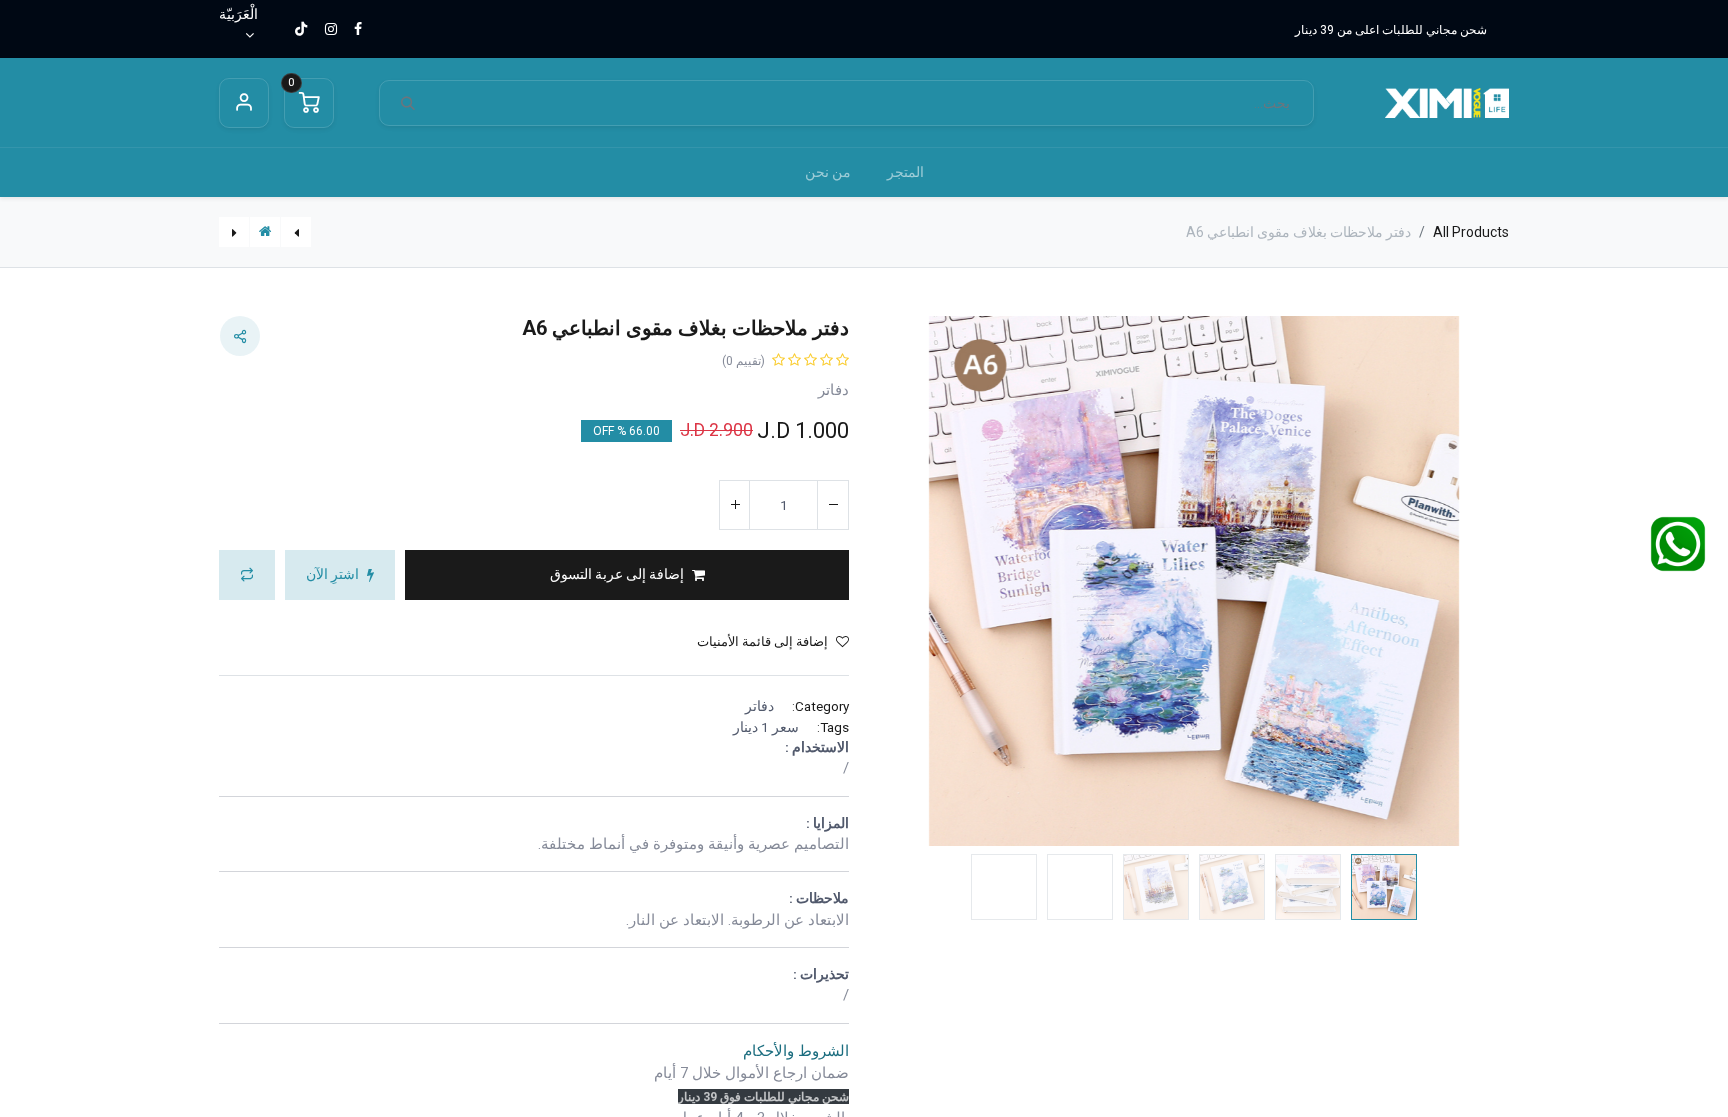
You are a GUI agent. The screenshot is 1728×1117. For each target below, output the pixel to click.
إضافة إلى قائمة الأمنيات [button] (762, 641)
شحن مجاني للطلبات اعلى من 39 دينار (1391, 30)
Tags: (833, 727)
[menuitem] (905, 172)
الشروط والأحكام (796, 1051)
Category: (820, 706)
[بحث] (408, 103)
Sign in (244, 103)
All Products (1471, 232)
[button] (1462, 581)
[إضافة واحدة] (735, 505)
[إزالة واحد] (833, 505)
